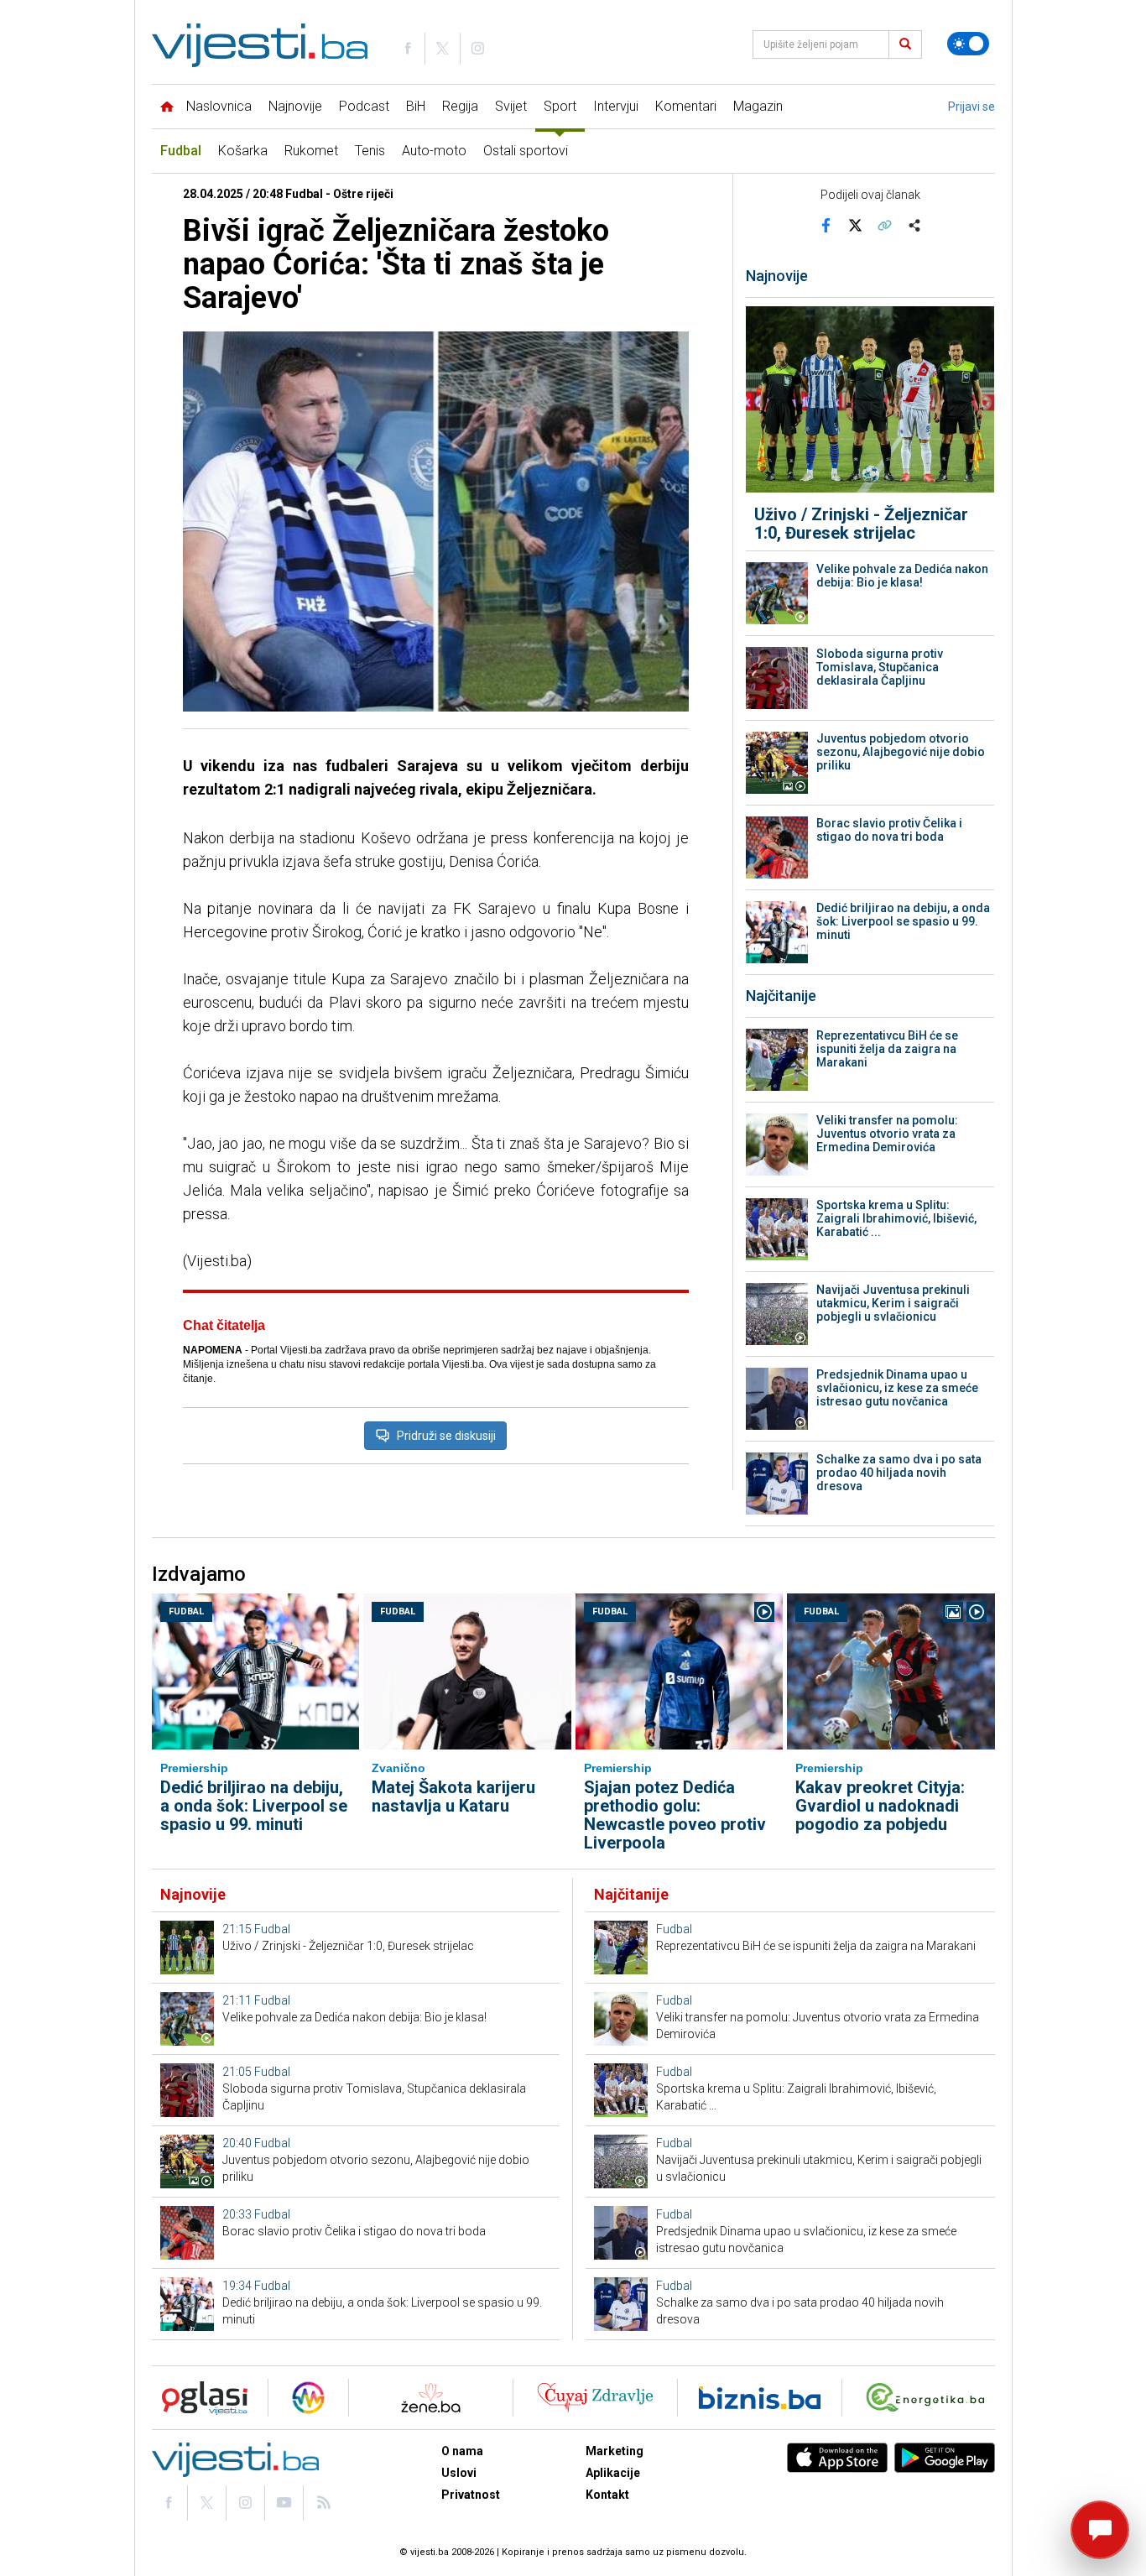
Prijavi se (971, 107)
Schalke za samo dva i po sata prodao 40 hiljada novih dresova (899, 1473)
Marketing (615, 2451)
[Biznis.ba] (760, 2398)
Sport (560, 106)
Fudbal (181, 151)
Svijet (511, 106)
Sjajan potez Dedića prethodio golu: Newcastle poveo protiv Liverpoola (675, 1815)
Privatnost (471, 2495)
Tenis (370, 151)
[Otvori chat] (1100, 2530)
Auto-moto (434, 151)
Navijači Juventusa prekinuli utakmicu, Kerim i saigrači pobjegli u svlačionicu (893, 1303)
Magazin (758, 106)
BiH (416, 106)
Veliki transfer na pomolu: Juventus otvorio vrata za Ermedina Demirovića (887, 1134)
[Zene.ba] (431, 2398)
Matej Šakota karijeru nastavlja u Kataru (453, 1796)
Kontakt (607, 2495)
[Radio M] (200, 2398)
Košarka (243, 151)
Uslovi (459, 2473)
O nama (462, 2451)
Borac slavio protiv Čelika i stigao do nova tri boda (889, 830)
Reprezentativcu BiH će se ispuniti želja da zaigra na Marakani (887, 1049)
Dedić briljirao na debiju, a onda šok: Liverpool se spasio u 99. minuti (903, 921)
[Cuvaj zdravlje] (595, 2398)
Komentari (686, 106)
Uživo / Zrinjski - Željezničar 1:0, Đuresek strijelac (861, 524)
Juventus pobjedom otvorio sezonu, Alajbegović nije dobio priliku (901, 752)
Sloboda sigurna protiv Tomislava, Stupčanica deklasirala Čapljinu (880, 667)
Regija (460, 106)
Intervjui (616, 106)
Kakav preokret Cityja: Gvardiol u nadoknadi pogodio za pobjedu (880, 1806)
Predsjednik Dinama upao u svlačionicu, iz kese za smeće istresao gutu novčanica (897, 1388)
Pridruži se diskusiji (446, 1436)
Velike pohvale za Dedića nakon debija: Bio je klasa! (902, 576)
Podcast (364, 106)
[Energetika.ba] (929, 2398)
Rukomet (311, 151)
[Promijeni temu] (968, 44)
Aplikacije (613, 2473)
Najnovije (295, 106)
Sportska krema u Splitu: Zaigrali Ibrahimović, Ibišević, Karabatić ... (896, 1218)
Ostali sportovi (526, 151)
